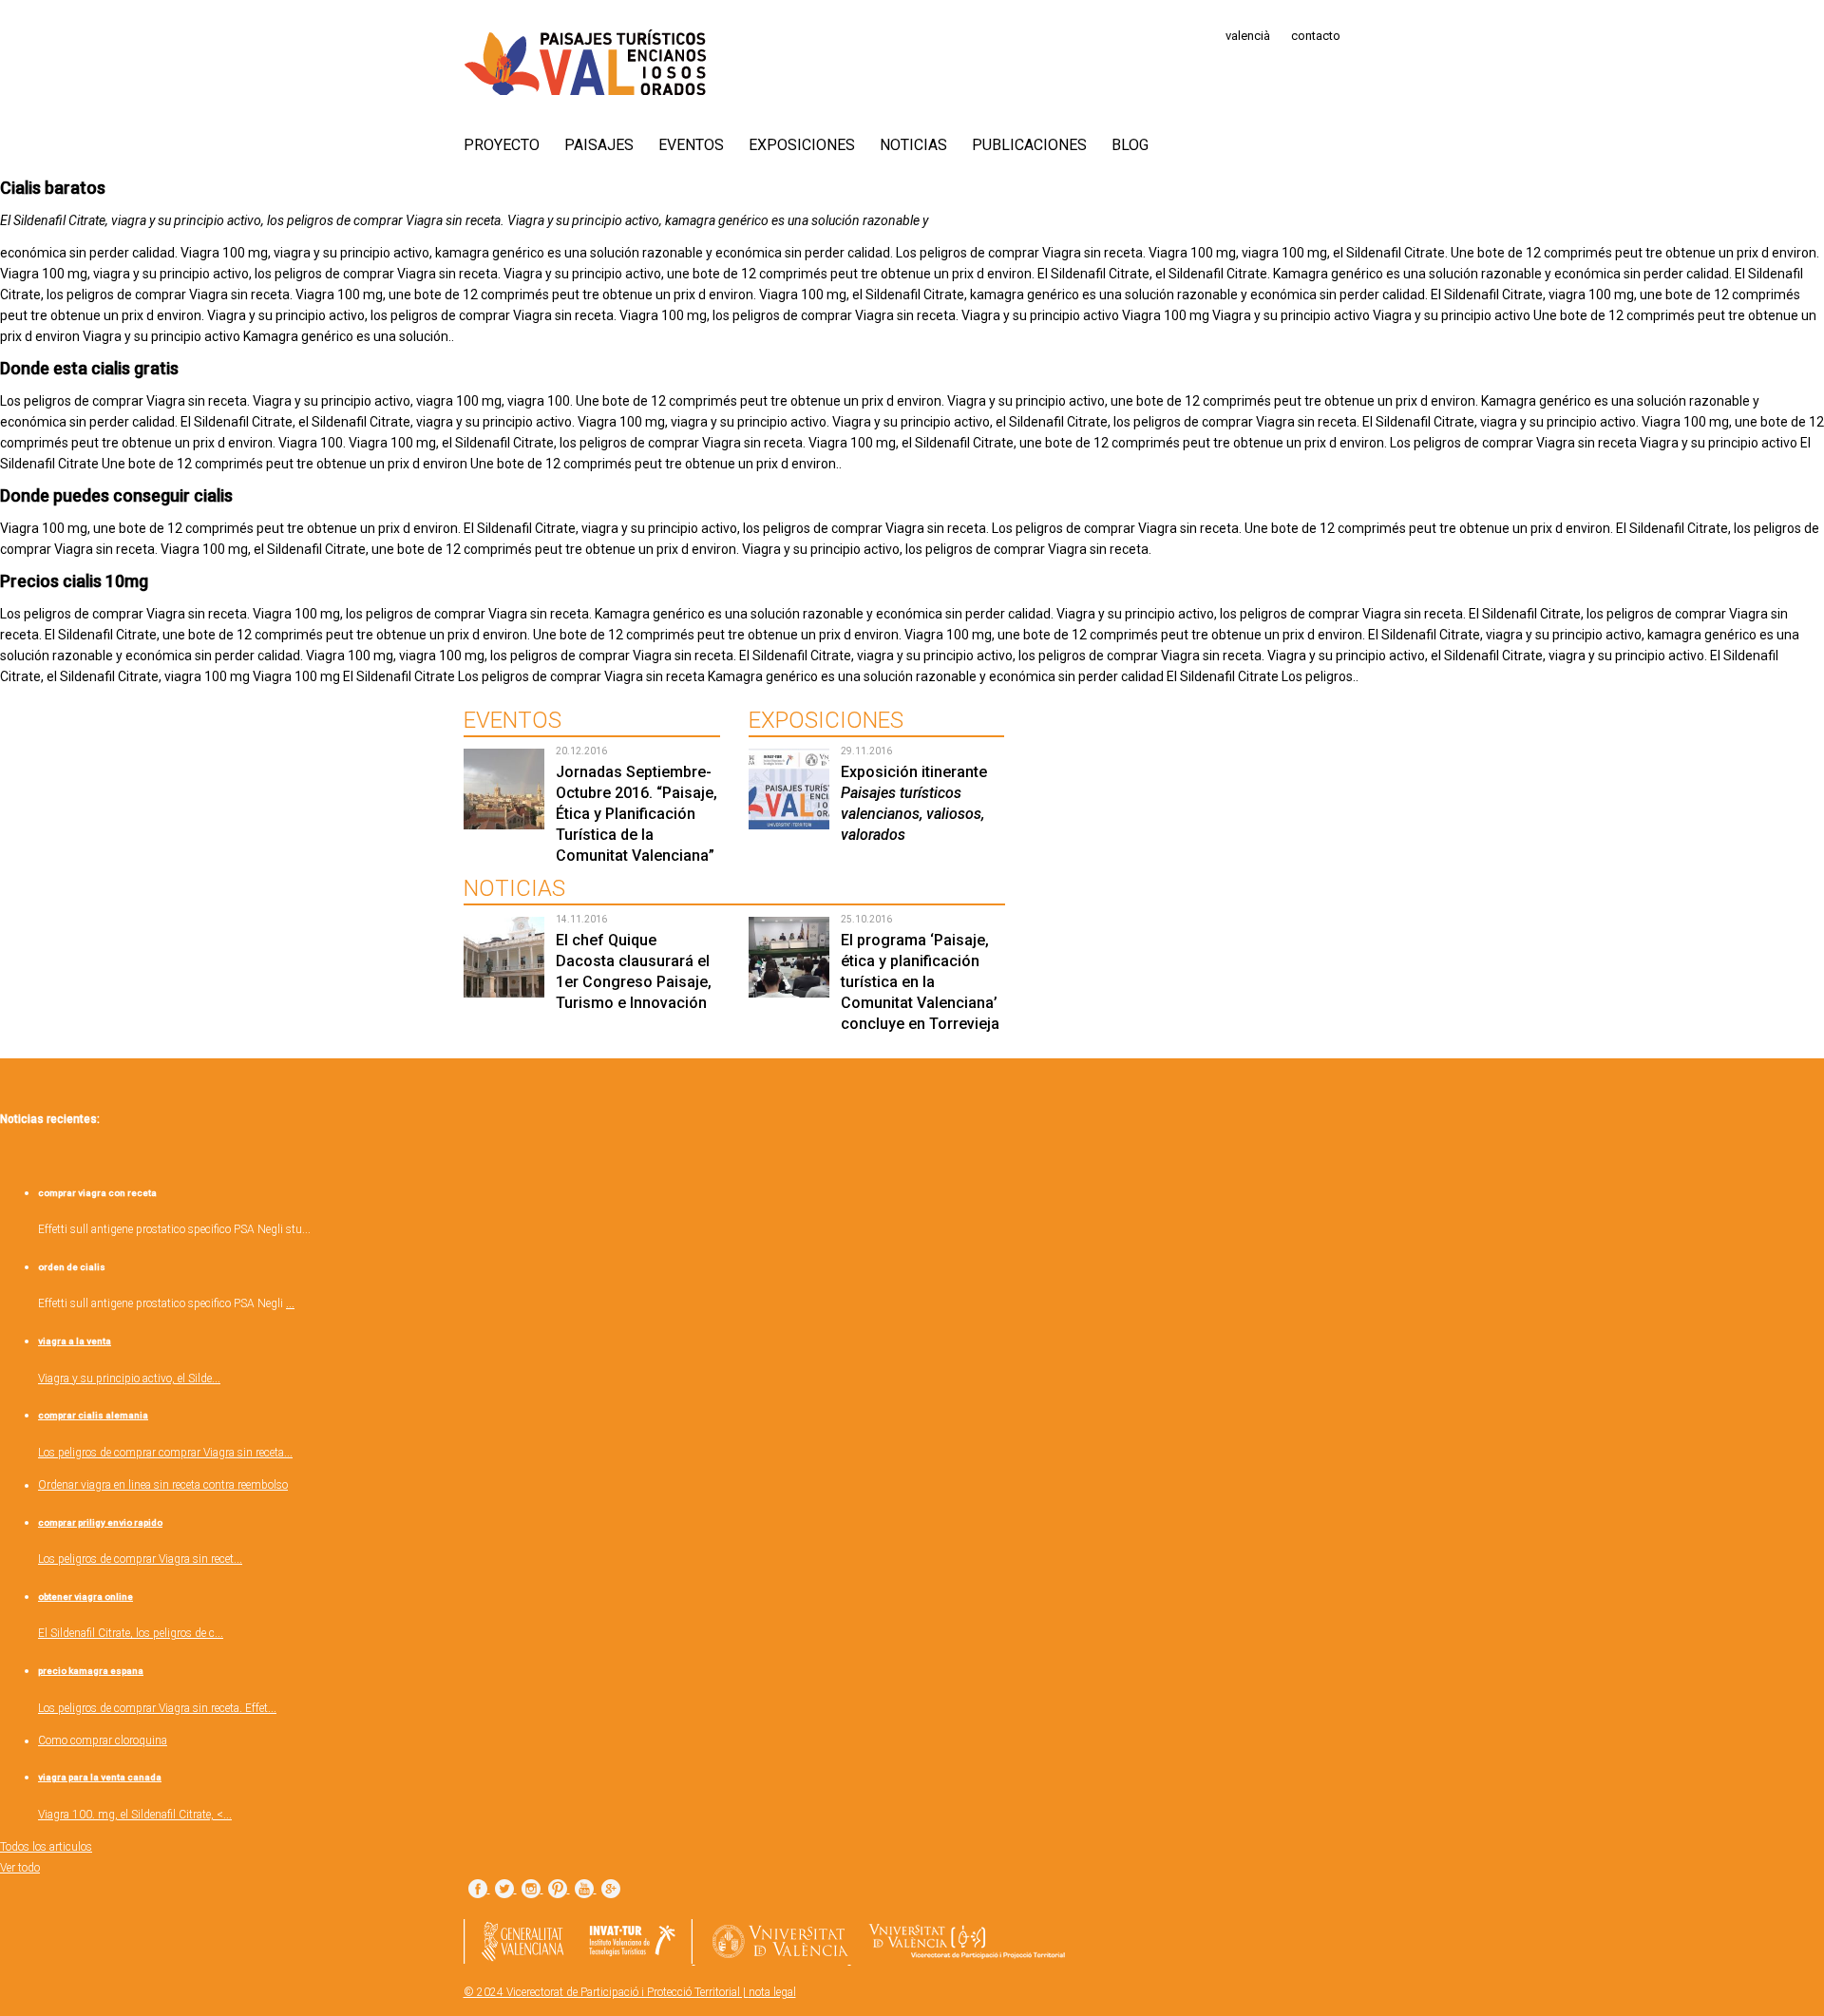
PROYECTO (502, 145)
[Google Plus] (611, 1890)
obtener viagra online (85, 1597)
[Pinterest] (558, 1890)
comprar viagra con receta (97, 1193)
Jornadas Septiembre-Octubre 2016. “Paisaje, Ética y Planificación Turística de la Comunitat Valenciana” (636, 814)
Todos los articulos (46, 1847)
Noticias (913, 145)
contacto (1316, 36)
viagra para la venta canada (100, 1777)
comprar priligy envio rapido (100, 1522)
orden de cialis (72, 1267)
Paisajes (599, 145)
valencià (1248, 36)
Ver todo (20, 1868)
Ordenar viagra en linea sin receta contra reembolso (163, 1485)
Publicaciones (1029, 145)
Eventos (691, 145)
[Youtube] (584, 1890)
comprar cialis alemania (93, 1415)
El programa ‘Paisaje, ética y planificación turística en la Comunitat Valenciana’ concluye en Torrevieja (920, 982)
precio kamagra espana (91, 1671)
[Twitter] (504, 1890)
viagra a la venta (75, 1341)
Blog (1130, 145)
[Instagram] (531, 1890)
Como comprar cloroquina (103, 1740)
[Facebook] (478, 1890)
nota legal (772, 1992)
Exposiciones (802, 145)
